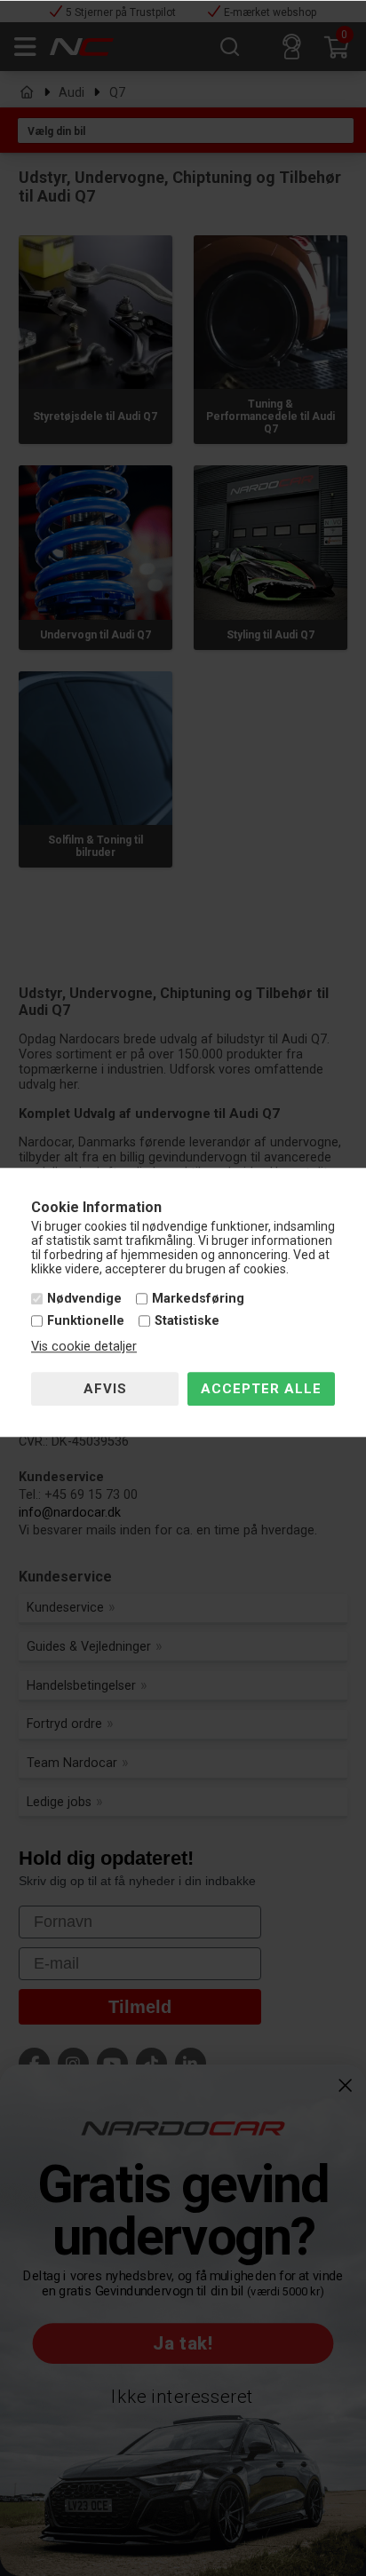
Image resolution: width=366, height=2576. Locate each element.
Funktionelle (86, 1322)
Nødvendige (84, 1299)
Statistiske (187, 1322)
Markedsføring (198, 1299)
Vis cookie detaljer (84, 1347)
